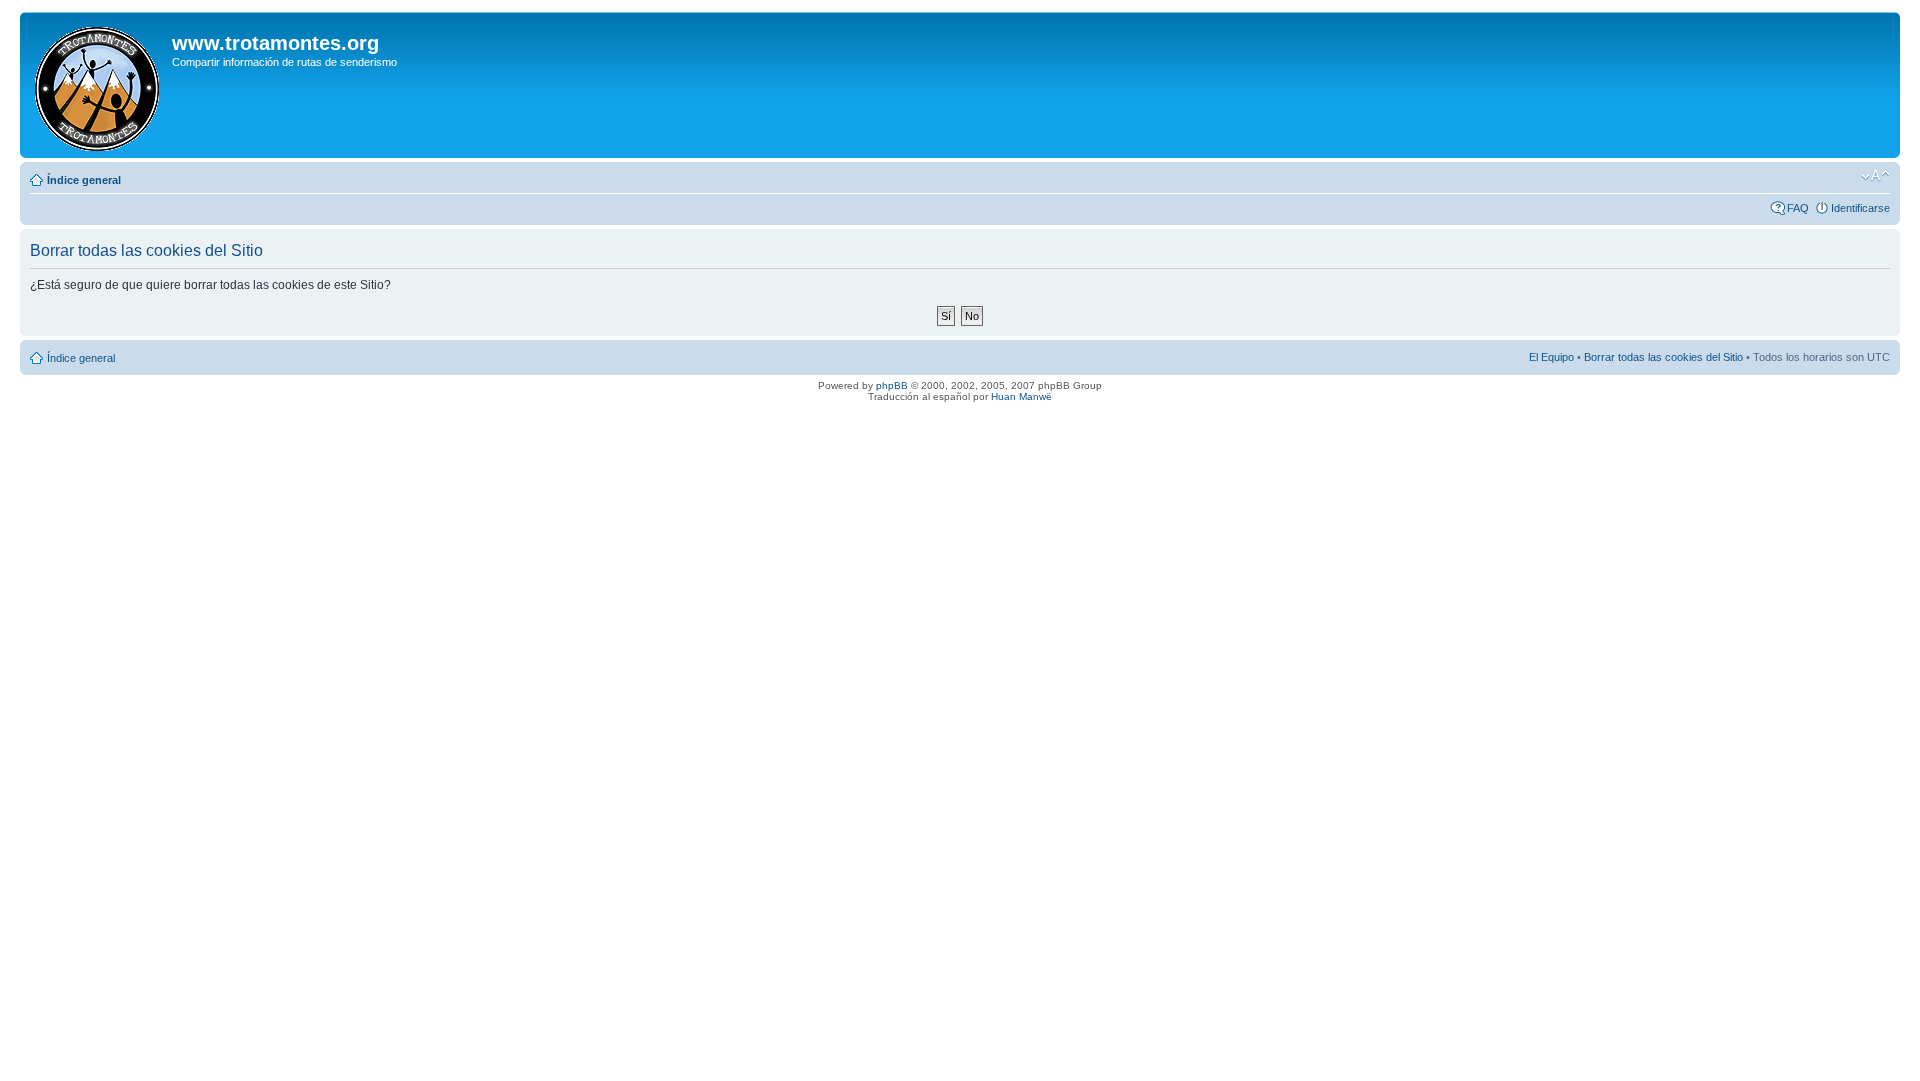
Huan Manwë (1021, 396)
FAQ (1798, 208)
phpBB (892, 385)
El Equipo (1551, 357)
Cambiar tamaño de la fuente (1875, 176)
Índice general (84, 180)
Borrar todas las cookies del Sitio (1663, 357)
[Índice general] (98, 85)
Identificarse (1860, 208)
